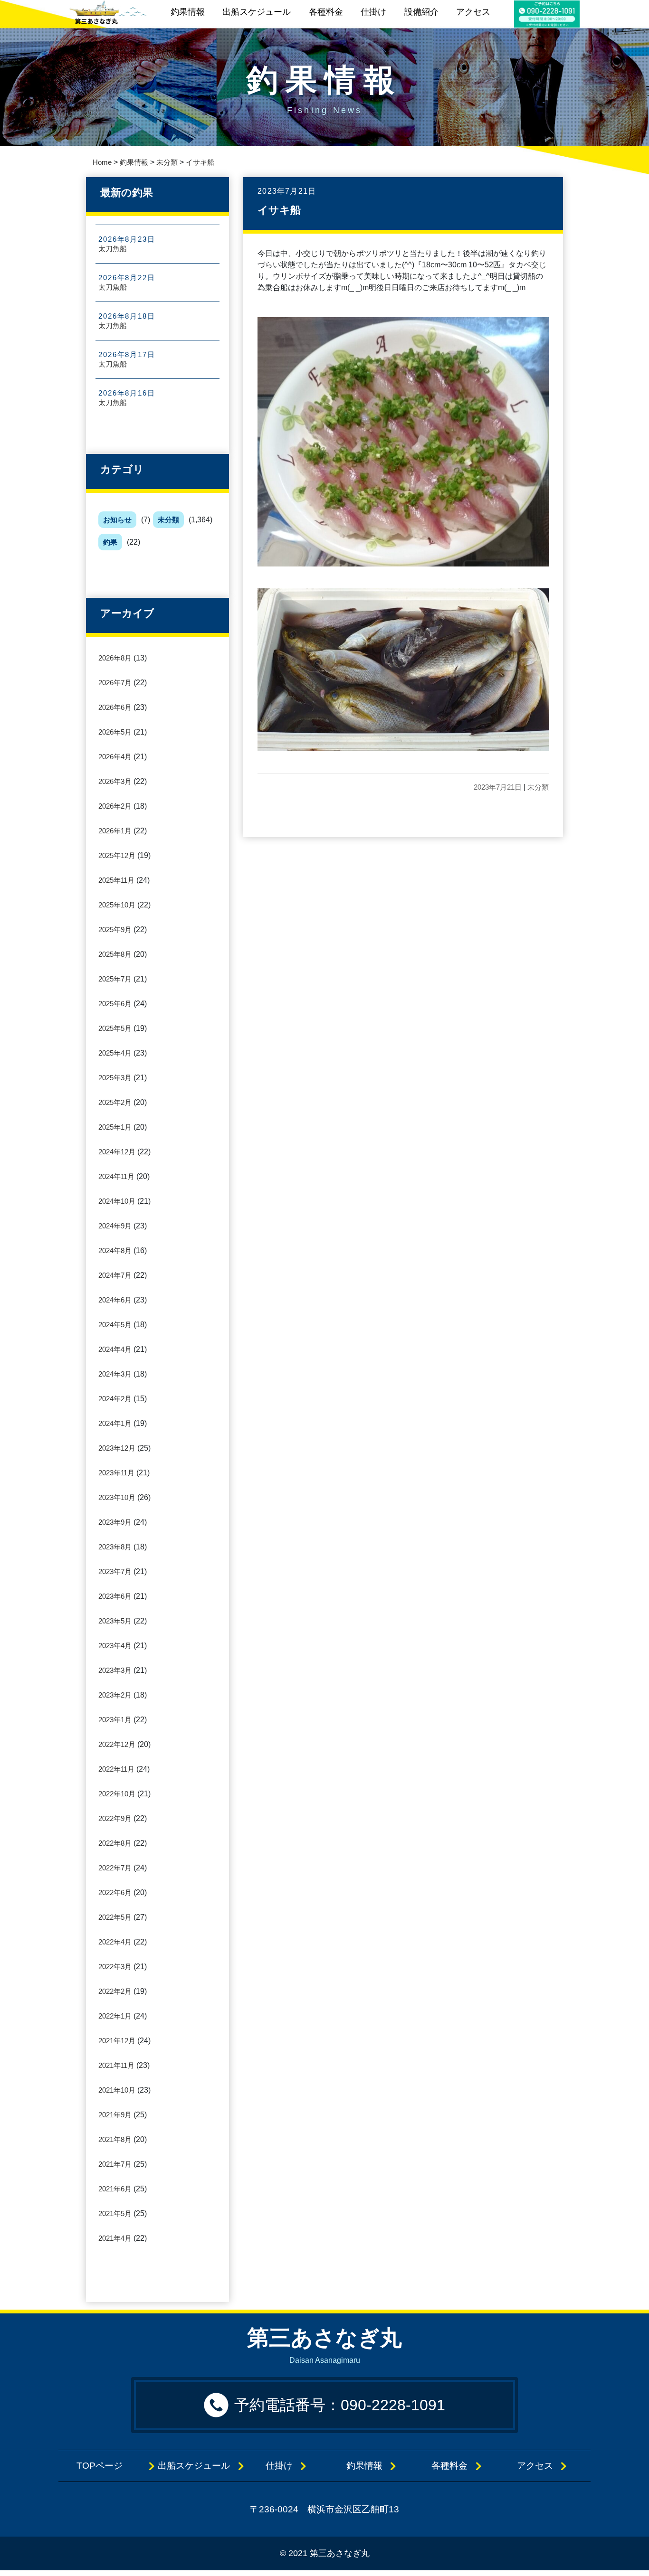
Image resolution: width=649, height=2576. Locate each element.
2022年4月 (115, 1942)
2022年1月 (115, 2016)
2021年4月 (115, 2238)
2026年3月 (115, 781)
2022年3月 (115, 1967)
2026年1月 (115, 831)
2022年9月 (115, 1818)
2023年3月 (115, 1670)
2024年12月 (117, 1152)
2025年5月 (115, 1028)
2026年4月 (115, 757)
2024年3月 (115, 1374)
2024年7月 (115, 1275)
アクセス (473, 12)
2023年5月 (115, 1621)
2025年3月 (115, 1078)
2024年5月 (115, 1325)
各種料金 (326, 12)
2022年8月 (115, 1843)
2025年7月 (115, 979)
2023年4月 (115, 1646)
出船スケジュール (257, 12)
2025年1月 (115, 1127)
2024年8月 (115, 1250)
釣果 (110, 542)
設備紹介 (421, 12)
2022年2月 (115, 1991)
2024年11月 (116, 1176)
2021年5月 (115, 2213)
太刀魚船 (113, 249)
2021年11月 (116, 2065)
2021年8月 (115, 2139)
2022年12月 (117, 1744)
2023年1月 (115, 1720)
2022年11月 (116, 1769)
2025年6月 (115, 1004)
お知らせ (117, 520)
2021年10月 (117, 2090)
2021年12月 (117, 2041)
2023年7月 (115, 1571)
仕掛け (373, 12)
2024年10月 (117, 1201)
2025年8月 (115, 954)
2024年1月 (115, 1423)
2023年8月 (115, 1547)
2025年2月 (115, 1102)
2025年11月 (116, 880)
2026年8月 (115, 658)
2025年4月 (115, 1053)
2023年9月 (115, 1522)
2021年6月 (115, 2189)
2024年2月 (115, 1399)
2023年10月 (117, 1497)
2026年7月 (115, 683)
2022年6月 (115, 1892)
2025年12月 (117, 855)
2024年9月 (115, 1226)
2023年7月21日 (498, 787)
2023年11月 (116, 1473)
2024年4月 (115, 1349)
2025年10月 (117, 905)
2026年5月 (115, 732)
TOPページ (109, 2466)
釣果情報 (188, 12)
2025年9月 (115, 929)
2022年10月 (117, 1794)
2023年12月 (117, 1448)
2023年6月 (115, 1596)
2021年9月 (115, 2115)
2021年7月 (115, 2164)
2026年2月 (115, 806)
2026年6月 (115, 707)
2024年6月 (115, 1300)
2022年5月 (115, 1917)
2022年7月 (115, 1868)
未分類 (168, 520)
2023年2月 (115, 1695)
